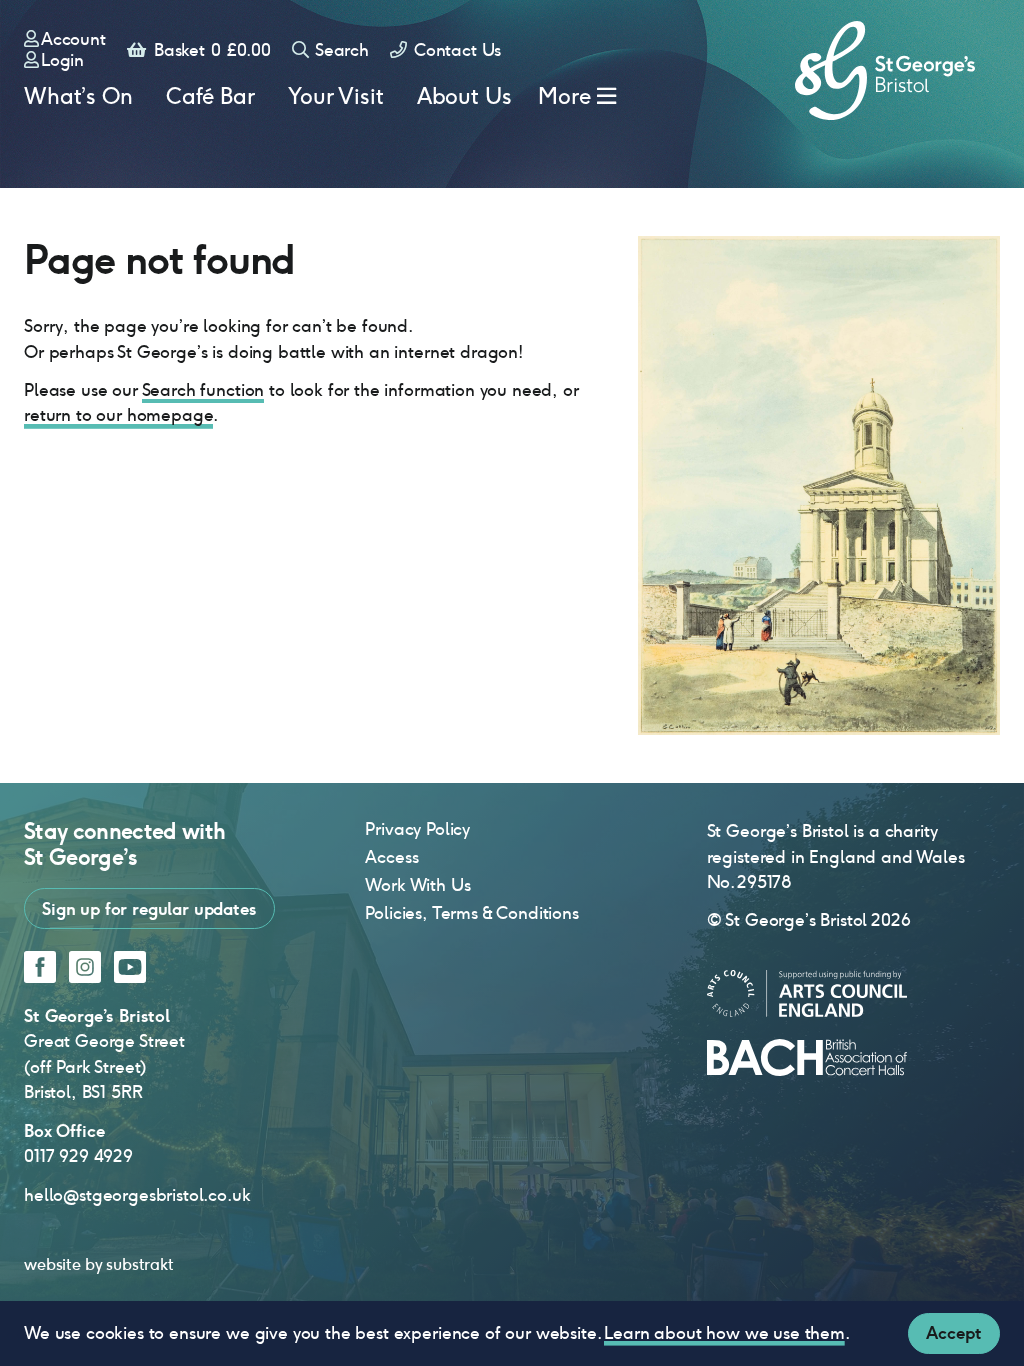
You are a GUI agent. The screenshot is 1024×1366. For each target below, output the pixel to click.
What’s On (78, 96)
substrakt (140, 1264)
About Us (464, 96)
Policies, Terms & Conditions (472, 913)
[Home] (885, 70)
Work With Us (417, 885)
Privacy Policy (417, 829)
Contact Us (455, 50)
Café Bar (210, 96)
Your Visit (335, 96)
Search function (203, 390)
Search (340, 50)
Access (391, 857)
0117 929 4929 (78, 1156)
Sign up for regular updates (149, 909)
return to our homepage (118, 415)
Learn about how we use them (724, 1333)
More (564, 96)
